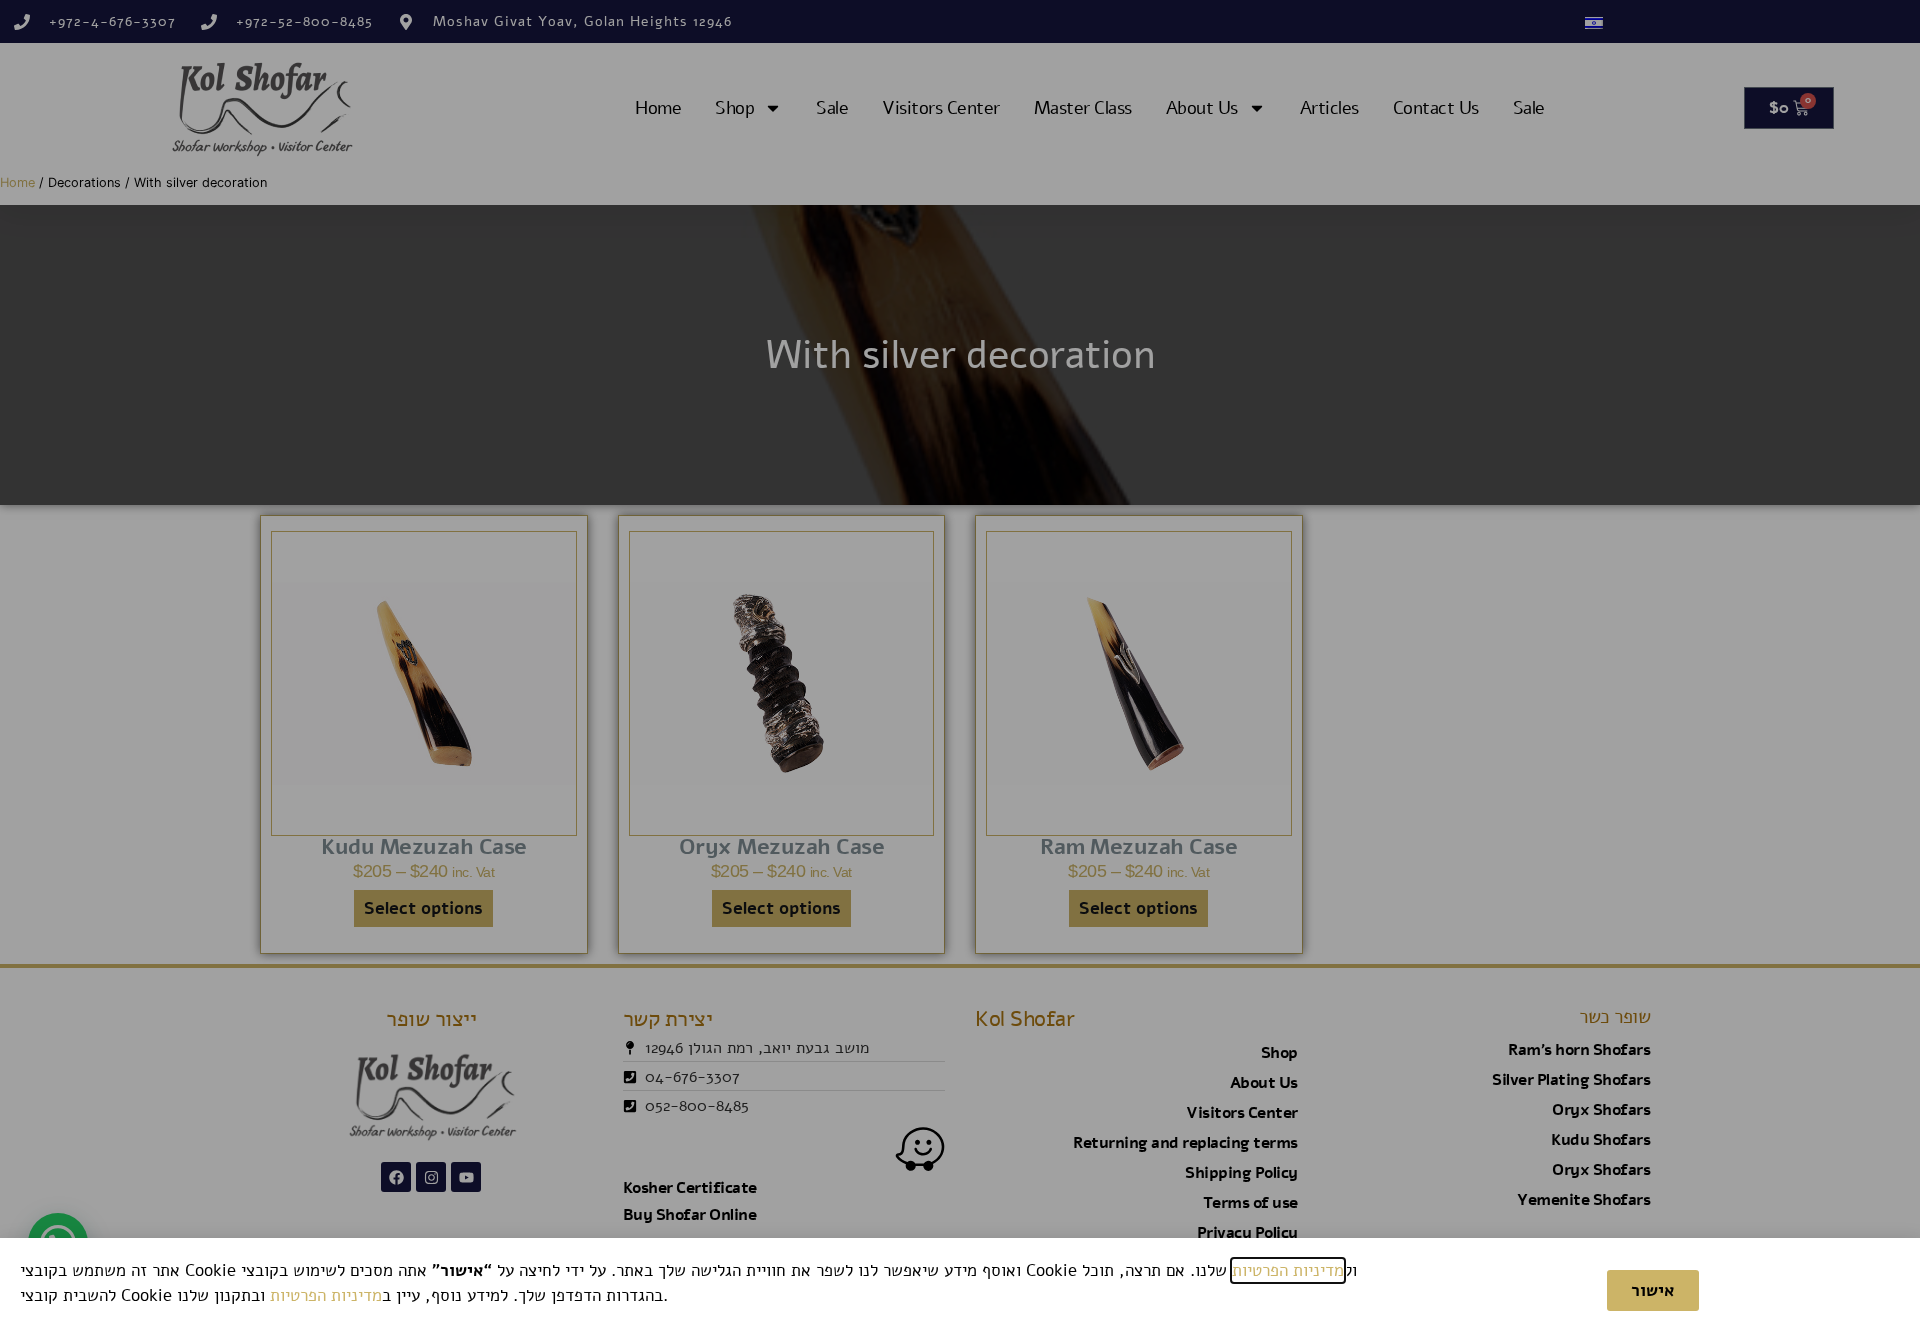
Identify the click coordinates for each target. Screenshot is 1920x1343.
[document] (960, 671)
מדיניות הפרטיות (1288, 1270)
